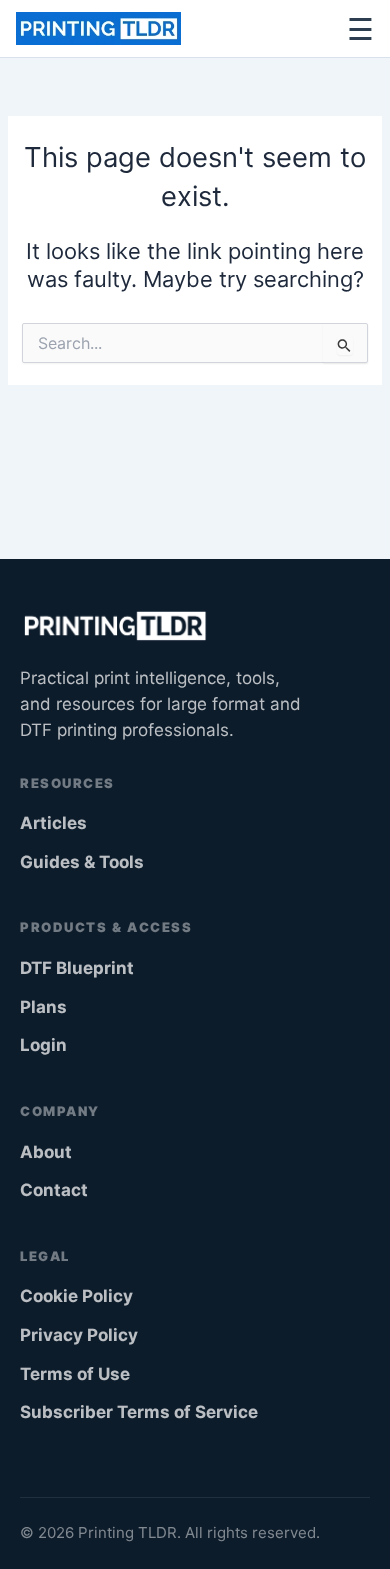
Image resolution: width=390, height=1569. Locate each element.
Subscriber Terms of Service (139, 1412)
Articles (53, 823)
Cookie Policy (76, 1296)
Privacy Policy (79, 1335)
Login (43, 1045)
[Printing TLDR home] (98, 28)
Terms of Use (75, 1374)
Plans (43, 1007)
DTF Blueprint (77, 968)
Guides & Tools (82, 862)
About (46, 1152)
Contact (54, 1190)
